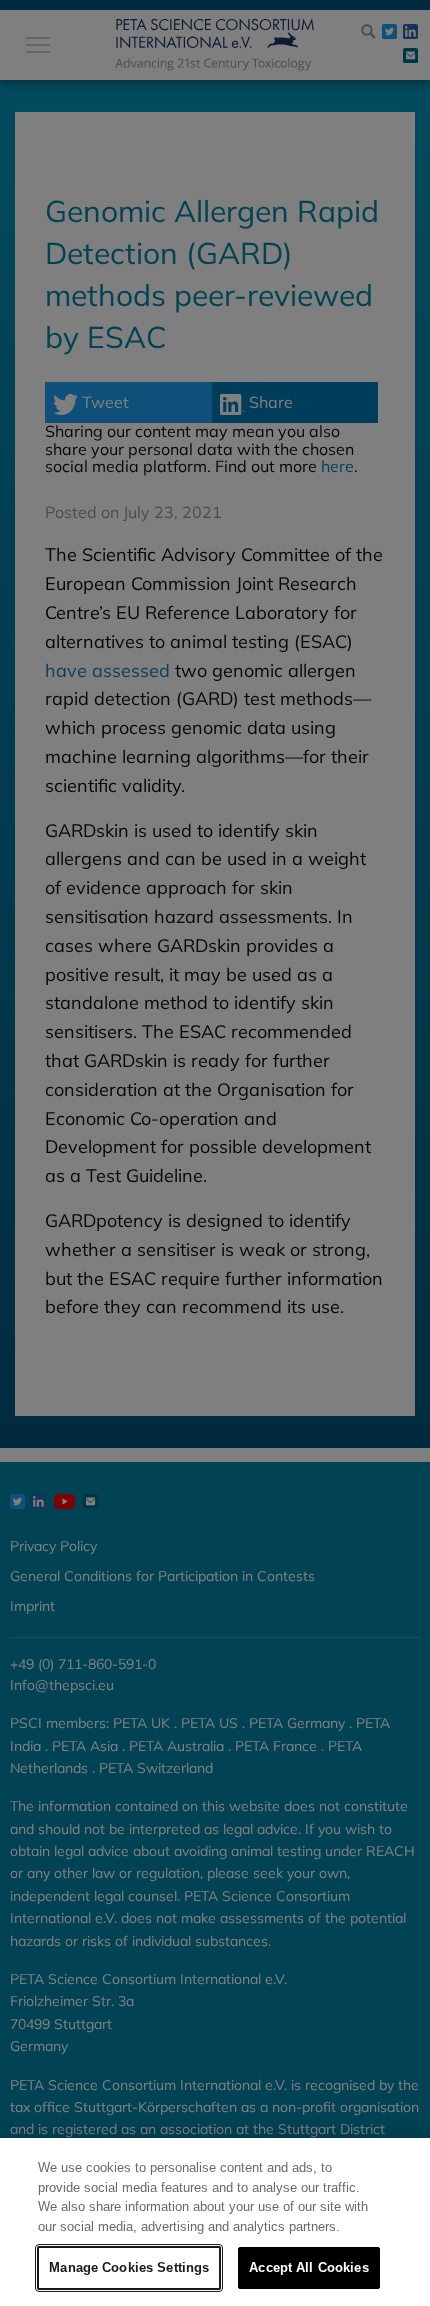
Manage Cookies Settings (129, 2267)
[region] (215, 2222)
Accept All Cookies (308, 2267)
